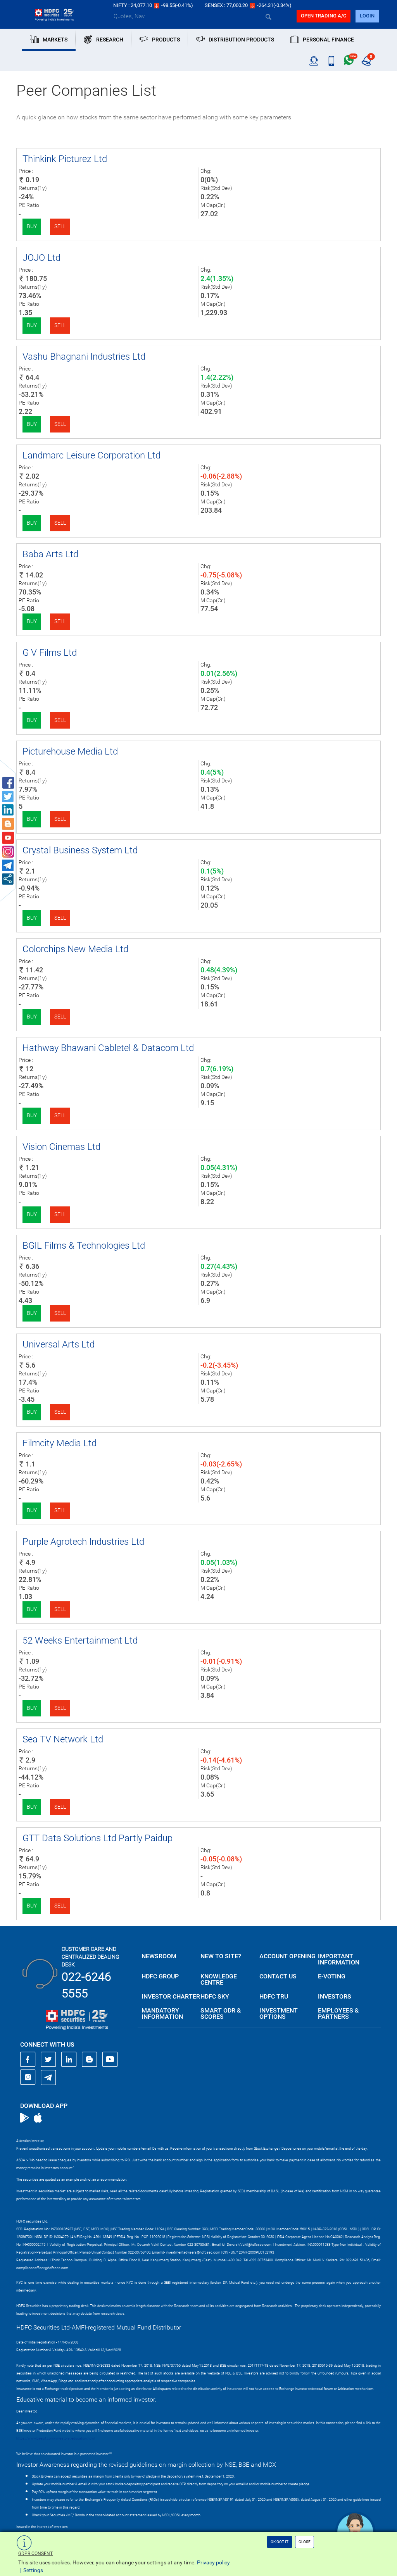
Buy (32, 226)
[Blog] (90, 2059)
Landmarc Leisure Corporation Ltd (91, 455)
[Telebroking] (314, 61)
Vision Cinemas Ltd (61, 1147)
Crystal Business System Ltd (80, 850)
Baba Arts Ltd (50, 554)
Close (305, 2542)
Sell (60, 226)
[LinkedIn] (69, 2059)
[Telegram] (48, 2077)
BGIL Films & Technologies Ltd (84, 1246)
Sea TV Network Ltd (63, 1739)
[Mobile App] (331, 61)
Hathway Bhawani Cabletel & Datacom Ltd (108, 1048)
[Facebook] (28, 2059)
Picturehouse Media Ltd (70, 751)
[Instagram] (28, 2077)
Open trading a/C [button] (324, 16)
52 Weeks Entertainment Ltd (80, 1640)
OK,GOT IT (280, 2542)
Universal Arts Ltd (59, 1344)
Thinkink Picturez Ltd (65, 159)
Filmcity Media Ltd (60, 1443)
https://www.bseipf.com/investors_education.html (55, 2438)
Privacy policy (213, 2562)
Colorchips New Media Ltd (75, 949)
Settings (33, 2570)
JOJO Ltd (41, 258)
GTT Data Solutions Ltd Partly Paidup (98, 1838)
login (367, 16)
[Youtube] (110, 2059)
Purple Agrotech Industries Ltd (83, 1542)
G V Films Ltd (50, 653)
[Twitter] (48, 2059)
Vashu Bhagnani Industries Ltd (84, 357)
